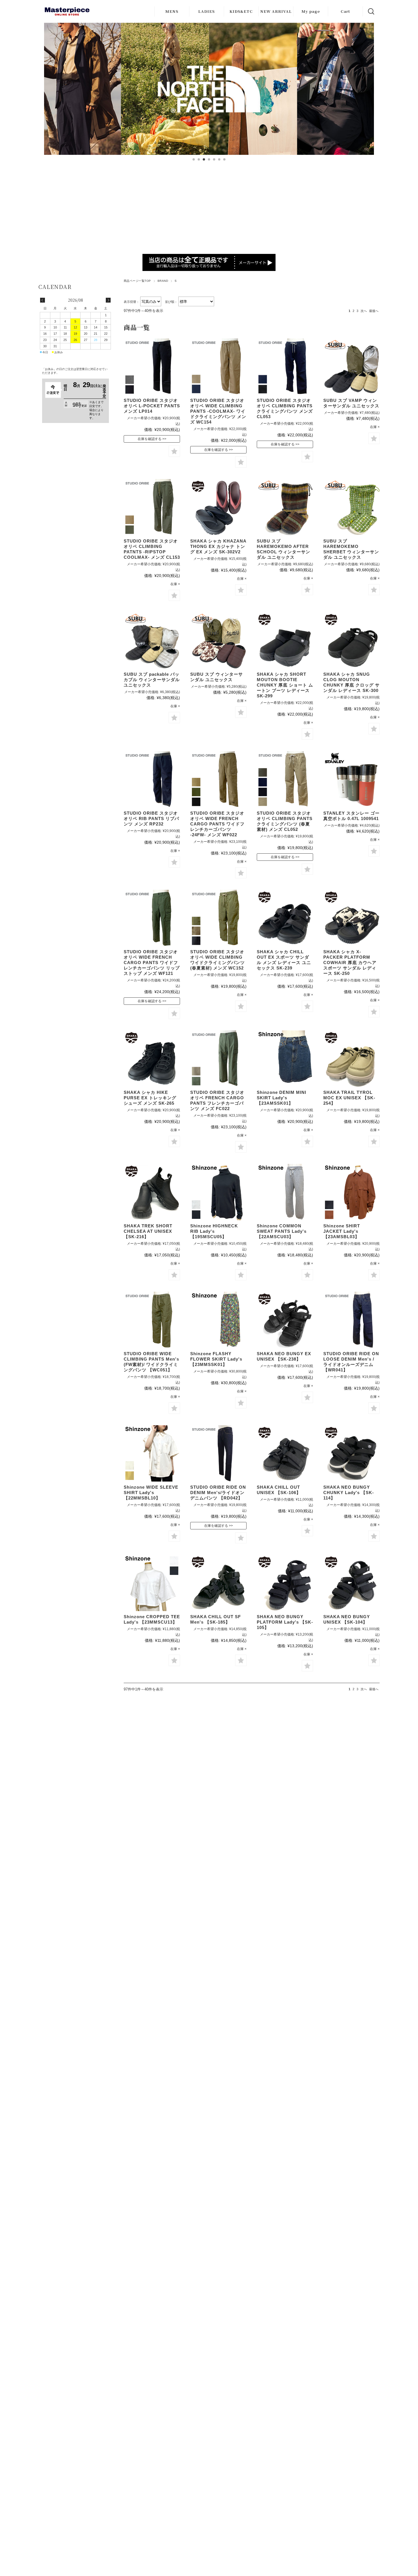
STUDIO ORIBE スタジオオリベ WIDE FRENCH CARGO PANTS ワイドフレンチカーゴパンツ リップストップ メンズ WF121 (152, 963)
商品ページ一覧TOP (137, 281)
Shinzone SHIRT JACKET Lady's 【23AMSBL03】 (342, 1231)
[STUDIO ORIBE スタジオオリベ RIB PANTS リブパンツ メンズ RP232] (152, 779)
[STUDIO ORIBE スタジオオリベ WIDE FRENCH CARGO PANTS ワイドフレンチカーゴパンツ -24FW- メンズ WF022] (218, 779)
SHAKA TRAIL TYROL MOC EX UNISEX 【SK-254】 (349, 1098)
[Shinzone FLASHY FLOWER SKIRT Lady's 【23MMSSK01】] (218, 1320)
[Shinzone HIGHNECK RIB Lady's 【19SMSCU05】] (218, 1192)
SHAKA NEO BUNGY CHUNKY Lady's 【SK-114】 (349, 1493)
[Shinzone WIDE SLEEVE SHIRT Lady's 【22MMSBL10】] (152, 1453)
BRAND (163, 281)
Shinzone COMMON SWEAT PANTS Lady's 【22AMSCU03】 (282, 1231)
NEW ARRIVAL (276, 11)
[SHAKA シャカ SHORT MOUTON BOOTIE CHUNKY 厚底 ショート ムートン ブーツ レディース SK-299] (285, 640)
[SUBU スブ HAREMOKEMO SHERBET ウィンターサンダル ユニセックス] (351, 507)
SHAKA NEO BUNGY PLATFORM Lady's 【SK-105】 (285, 1622)
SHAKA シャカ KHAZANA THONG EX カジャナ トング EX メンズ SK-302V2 (218, 546)
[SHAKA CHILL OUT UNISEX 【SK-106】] (285, 1453)
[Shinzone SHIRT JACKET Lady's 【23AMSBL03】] (351, 1192)
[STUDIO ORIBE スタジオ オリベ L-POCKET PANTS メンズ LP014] (152, 367)
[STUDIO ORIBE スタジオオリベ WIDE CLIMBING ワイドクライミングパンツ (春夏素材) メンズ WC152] (218, 918)
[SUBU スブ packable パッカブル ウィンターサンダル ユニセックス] (152, 640)
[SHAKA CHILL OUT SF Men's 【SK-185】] (218, 1583)
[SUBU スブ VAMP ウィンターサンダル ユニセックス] (351, 367)
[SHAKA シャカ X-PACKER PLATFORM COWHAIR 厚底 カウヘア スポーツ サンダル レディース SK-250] (351, 918)
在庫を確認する (150, 439)
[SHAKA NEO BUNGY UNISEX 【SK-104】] (351, 1583)
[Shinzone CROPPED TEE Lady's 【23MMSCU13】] (152, 1583)
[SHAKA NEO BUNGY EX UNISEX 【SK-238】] (285, 1320)
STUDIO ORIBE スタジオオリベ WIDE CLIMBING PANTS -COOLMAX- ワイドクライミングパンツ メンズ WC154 (218, 411)
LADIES (206, 11)
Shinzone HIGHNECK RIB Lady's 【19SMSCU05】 (214, 1231)
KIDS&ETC (241, 11)
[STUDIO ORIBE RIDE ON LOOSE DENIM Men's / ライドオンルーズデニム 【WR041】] (351, 1320)
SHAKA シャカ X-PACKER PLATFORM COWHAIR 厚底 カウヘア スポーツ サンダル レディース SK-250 (350, 963)
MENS (172, 11)
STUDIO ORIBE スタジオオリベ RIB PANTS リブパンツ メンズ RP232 (151, 818)
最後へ (374, 311)
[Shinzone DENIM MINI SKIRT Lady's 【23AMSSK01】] (285, 1059)
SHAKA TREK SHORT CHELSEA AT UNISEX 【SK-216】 (148, 1231)
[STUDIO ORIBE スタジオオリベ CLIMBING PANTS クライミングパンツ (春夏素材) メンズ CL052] (285, 779)
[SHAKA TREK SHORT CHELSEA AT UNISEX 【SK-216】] (152, 1192)
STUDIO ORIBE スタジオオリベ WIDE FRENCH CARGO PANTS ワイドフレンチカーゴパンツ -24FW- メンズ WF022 (217, 824)
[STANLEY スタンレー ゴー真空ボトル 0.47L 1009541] (351, 779)
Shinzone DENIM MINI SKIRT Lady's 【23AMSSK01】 (282, 1098)
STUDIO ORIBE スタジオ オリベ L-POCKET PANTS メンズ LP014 (152, 406)
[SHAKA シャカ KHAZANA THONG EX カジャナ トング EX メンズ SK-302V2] (218, 507)
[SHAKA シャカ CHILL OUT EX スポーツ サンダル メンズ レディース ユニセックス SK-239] (285, 918)
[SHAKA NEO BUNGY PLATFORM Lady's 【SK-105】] (285, 1583)
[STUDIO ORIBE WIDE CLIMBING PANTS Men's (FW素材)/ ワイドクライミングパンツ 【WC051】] (152, 1320)
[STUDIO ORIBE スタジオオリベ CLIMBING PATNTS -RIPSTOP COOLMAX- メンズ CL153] (152, 507)
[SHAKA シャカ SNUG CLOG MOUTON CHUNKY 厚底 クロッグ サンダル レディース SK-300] (351, 640)
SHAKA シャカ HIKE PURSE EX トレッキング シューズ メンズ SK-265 (150, 1098)
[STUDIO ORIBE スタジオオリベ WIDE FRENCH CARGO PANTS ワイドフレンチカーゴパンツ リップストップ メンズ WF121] (152, 918)
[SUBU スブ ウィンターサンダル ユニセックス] (218, 640)
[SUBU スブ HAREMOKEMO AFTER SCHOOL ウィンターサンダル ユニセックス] (285, 507)
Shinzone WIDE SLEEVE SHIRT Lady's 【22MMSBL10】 (151, 1493)
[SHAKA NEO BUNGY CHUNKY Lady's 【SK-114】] (351, 1453)
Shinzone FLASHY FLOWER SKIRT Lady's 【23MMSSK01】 (216, 1359)
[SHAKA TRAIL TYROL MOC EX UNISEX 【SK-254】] (351, 1059)
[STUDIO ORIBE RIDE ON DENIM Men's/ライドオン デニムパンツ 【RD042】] (218, 1453)
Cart (345, 11)
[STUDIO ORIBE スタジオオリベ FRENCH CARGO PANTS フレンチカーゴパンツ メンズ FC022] (218, 1059)
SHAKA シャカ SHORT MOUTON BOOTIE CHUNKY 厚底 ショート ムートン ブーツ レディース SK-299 (285, 685)
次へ (364, 311)
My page (311, 11)
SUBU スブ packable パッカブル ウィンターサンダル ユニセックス (152, 680)
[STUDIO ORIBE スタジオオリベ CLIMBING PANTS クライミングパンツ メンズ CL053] (285, 367)
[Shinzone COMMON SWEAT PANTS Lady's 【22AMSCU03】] (285, 1192)
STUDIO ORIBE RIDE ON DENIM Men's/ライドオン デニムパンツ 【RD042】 (218, 1493)
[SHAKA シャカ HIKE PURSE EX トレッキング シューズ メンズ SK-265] (152, 1059)
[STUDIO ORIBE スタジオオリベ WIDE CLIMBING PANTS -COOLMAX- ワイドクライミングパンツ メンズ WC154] (218, 367)
